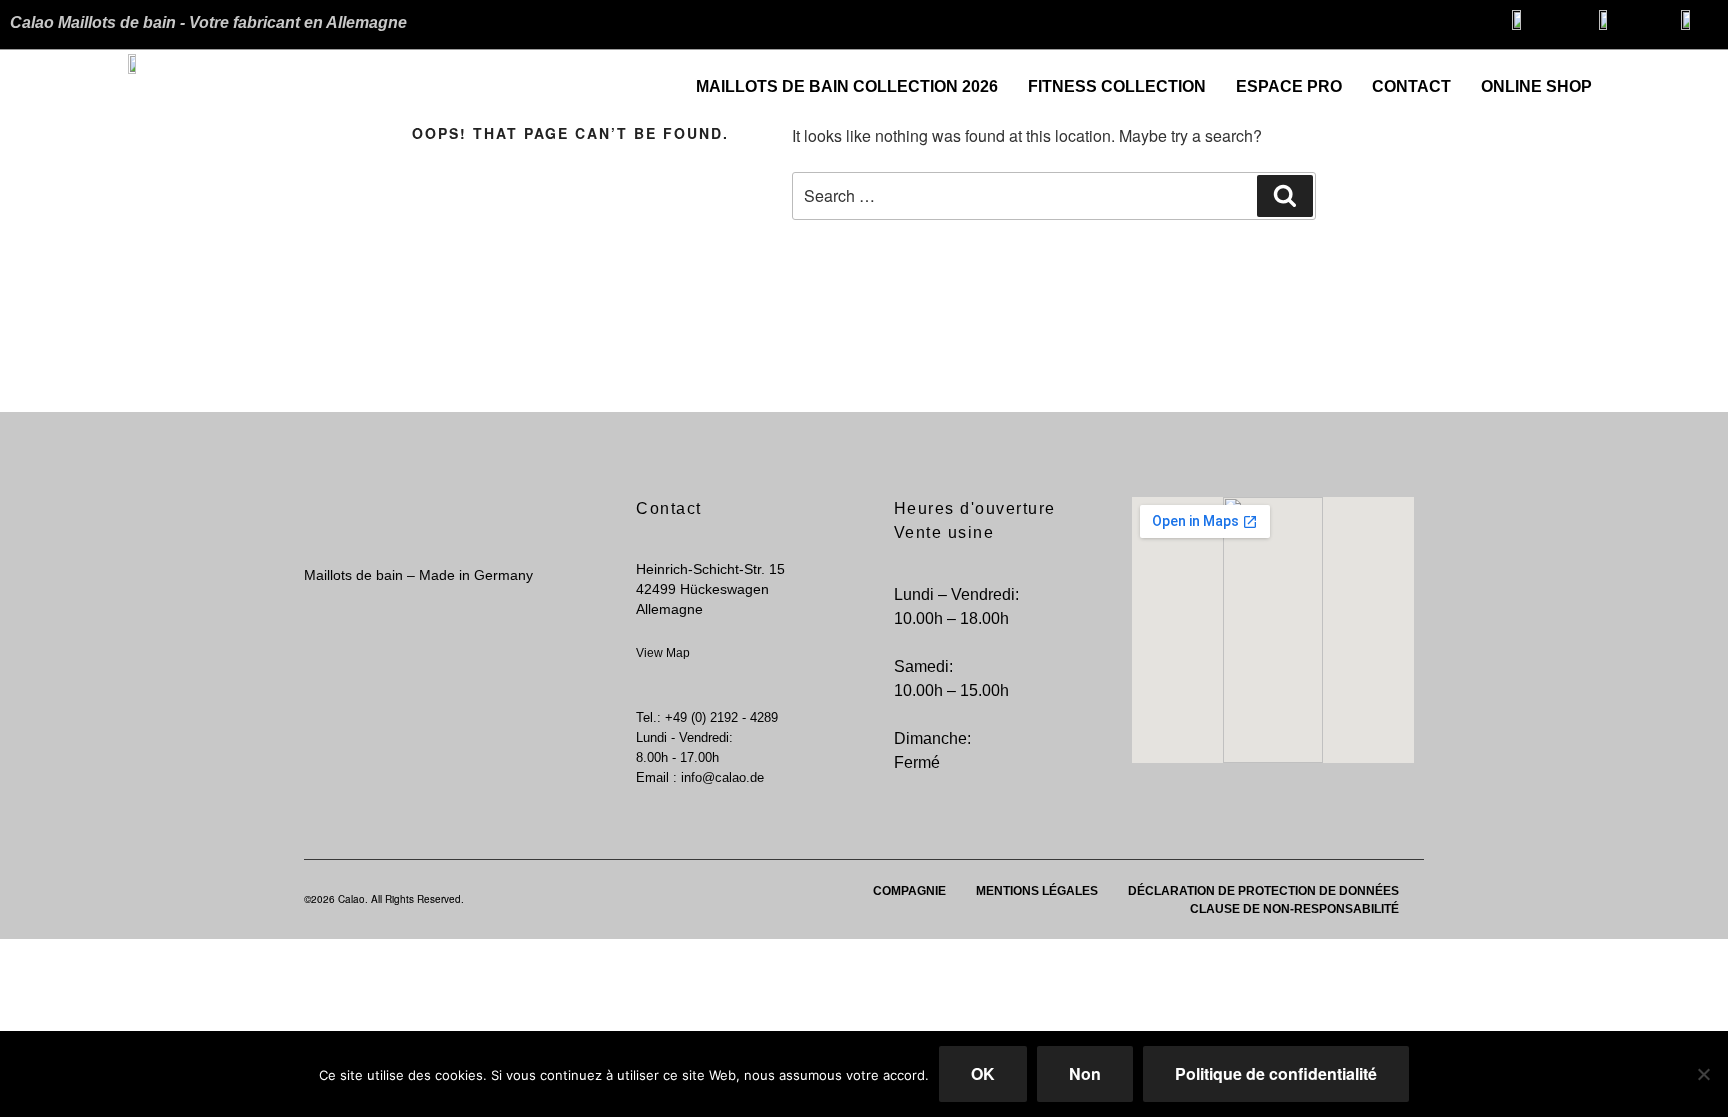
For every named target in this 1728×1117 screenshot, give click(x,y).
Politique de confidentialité (1276, 1073)
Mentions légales (1037, 891)
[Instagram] (1703, 79)
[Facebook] (1663, 79)
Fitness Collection (1117, 86)
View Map (663, 653)
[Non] (1703, 1074)
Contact (1411, 86)
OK (983, 1073)
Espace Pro (1289, 86)
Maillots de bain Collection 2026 (847, 86)
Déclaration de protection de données (1263, 891)
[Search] (1285, 196)
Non (1085, 1073)
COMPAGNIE (909, 891)
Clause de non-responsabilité (1294, 909)
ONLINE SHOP (1536, 86)
